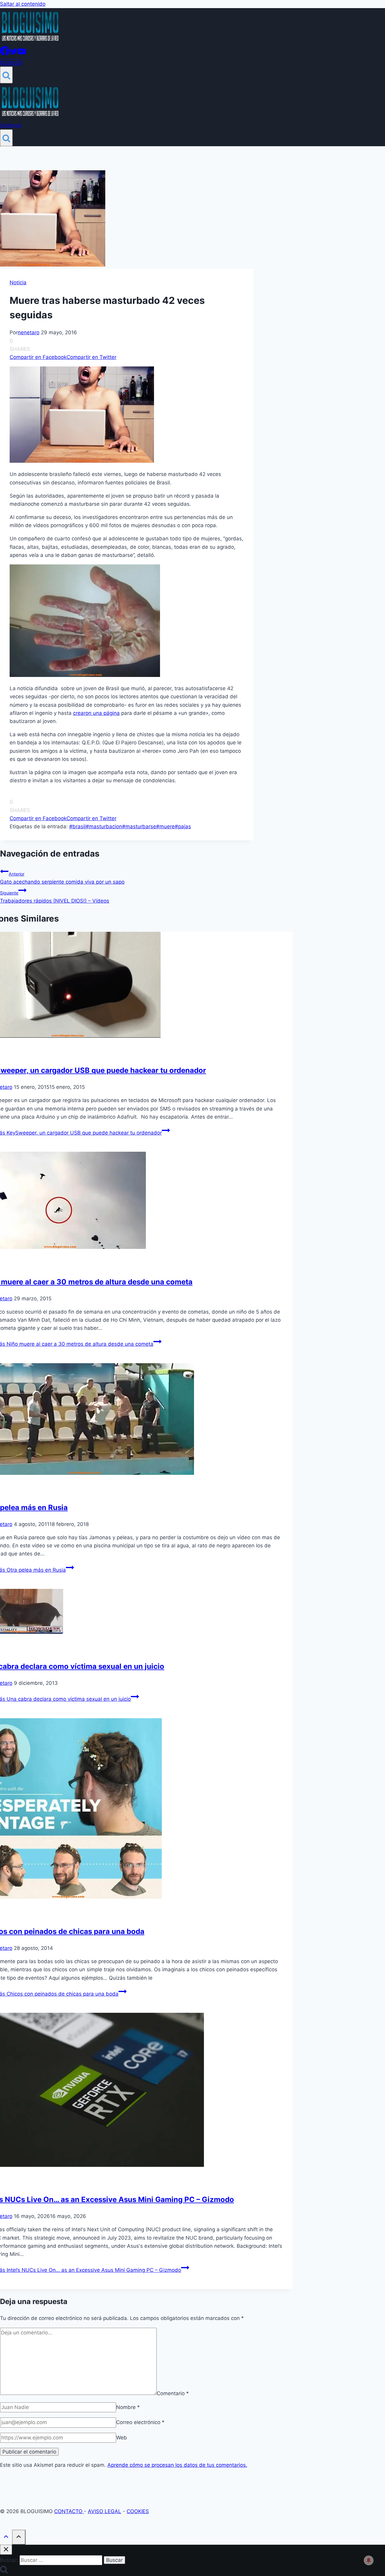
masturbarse (139, 826)
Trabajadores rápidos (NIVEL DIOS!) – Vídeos (55, 897)
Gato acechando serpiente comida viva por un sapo (62, 878)
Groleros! (11, 62)
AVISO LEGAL (105, 2511)
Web (122, 2438)
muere (165, 826)
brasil (77, 826)
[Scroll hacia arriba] (6, 2538)
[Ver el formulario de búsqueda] (6, 75)
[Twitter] (14, 54)
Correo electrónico (140, 2422)
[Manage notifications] (369, 2560)
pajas (183, 826)
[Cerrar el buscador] (6, 2550)
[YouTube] (22, 54)
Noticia (18, 283)
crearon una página (96, 713)
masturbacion (104, 826)
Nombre (128, 2407)
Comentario (173, 2393)
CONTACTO (69, 2511)
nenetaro (29, 332)
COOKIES (138, 2511)
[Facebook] (5, 54)
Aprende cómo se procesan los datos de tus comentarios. (177, 2465)
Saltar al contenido (23, 4)
